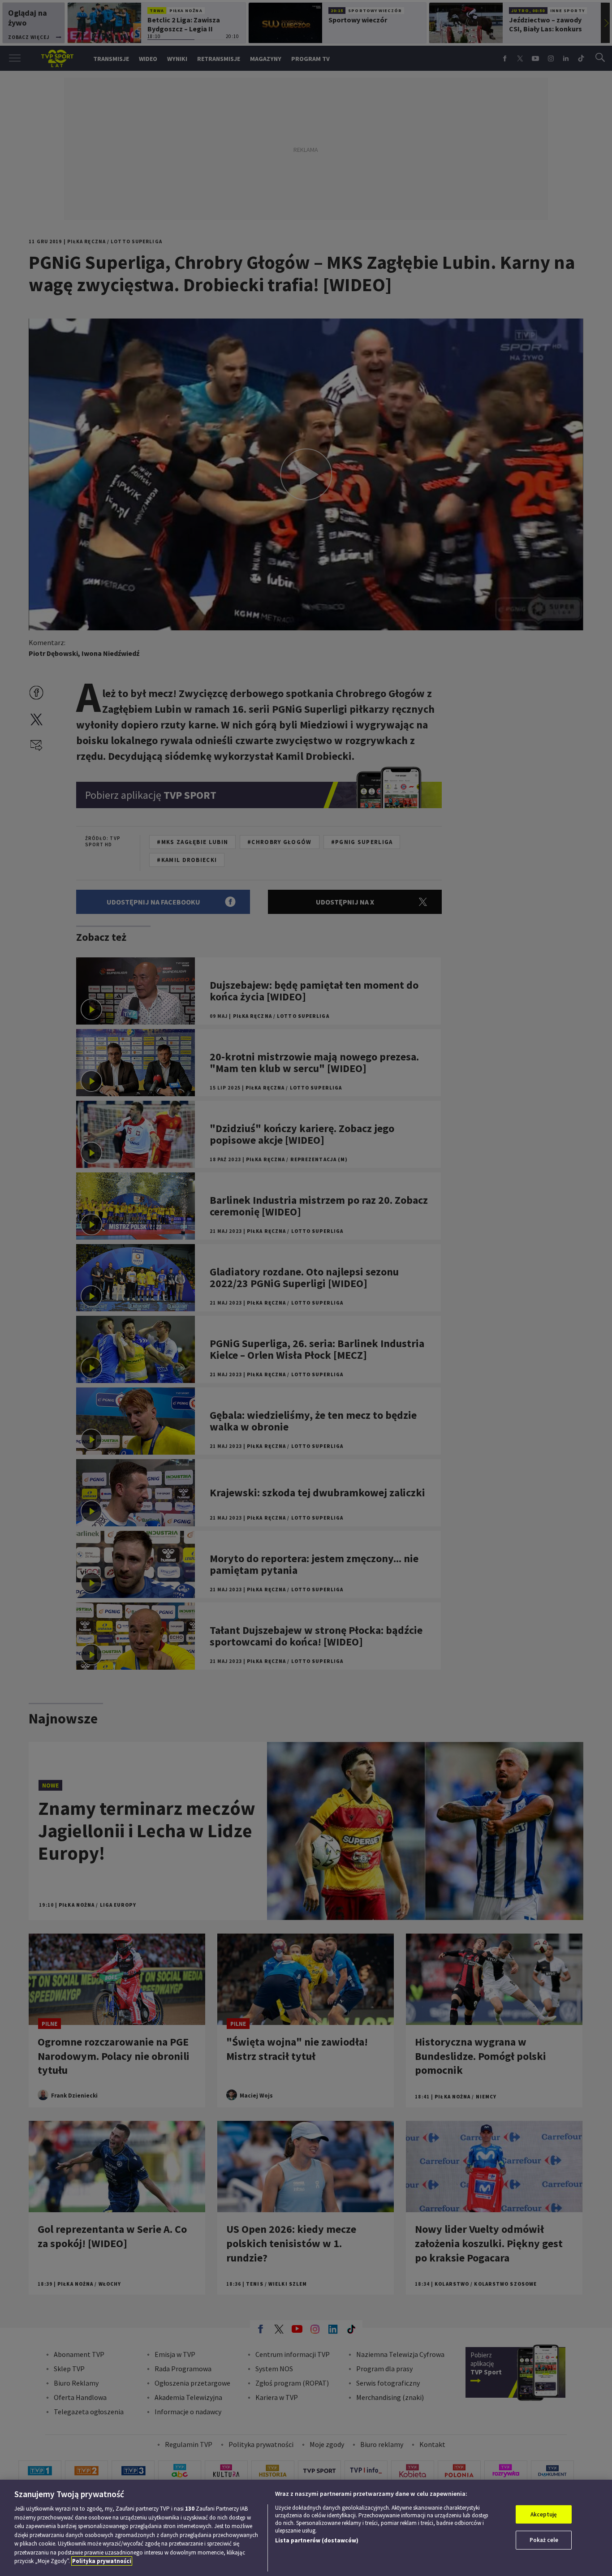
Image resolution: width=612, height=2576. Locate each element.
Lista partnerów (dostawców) (317, 2540)
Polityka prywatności (102, 2561)
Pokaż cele (544, 2540)
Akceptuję (544, 2514)
